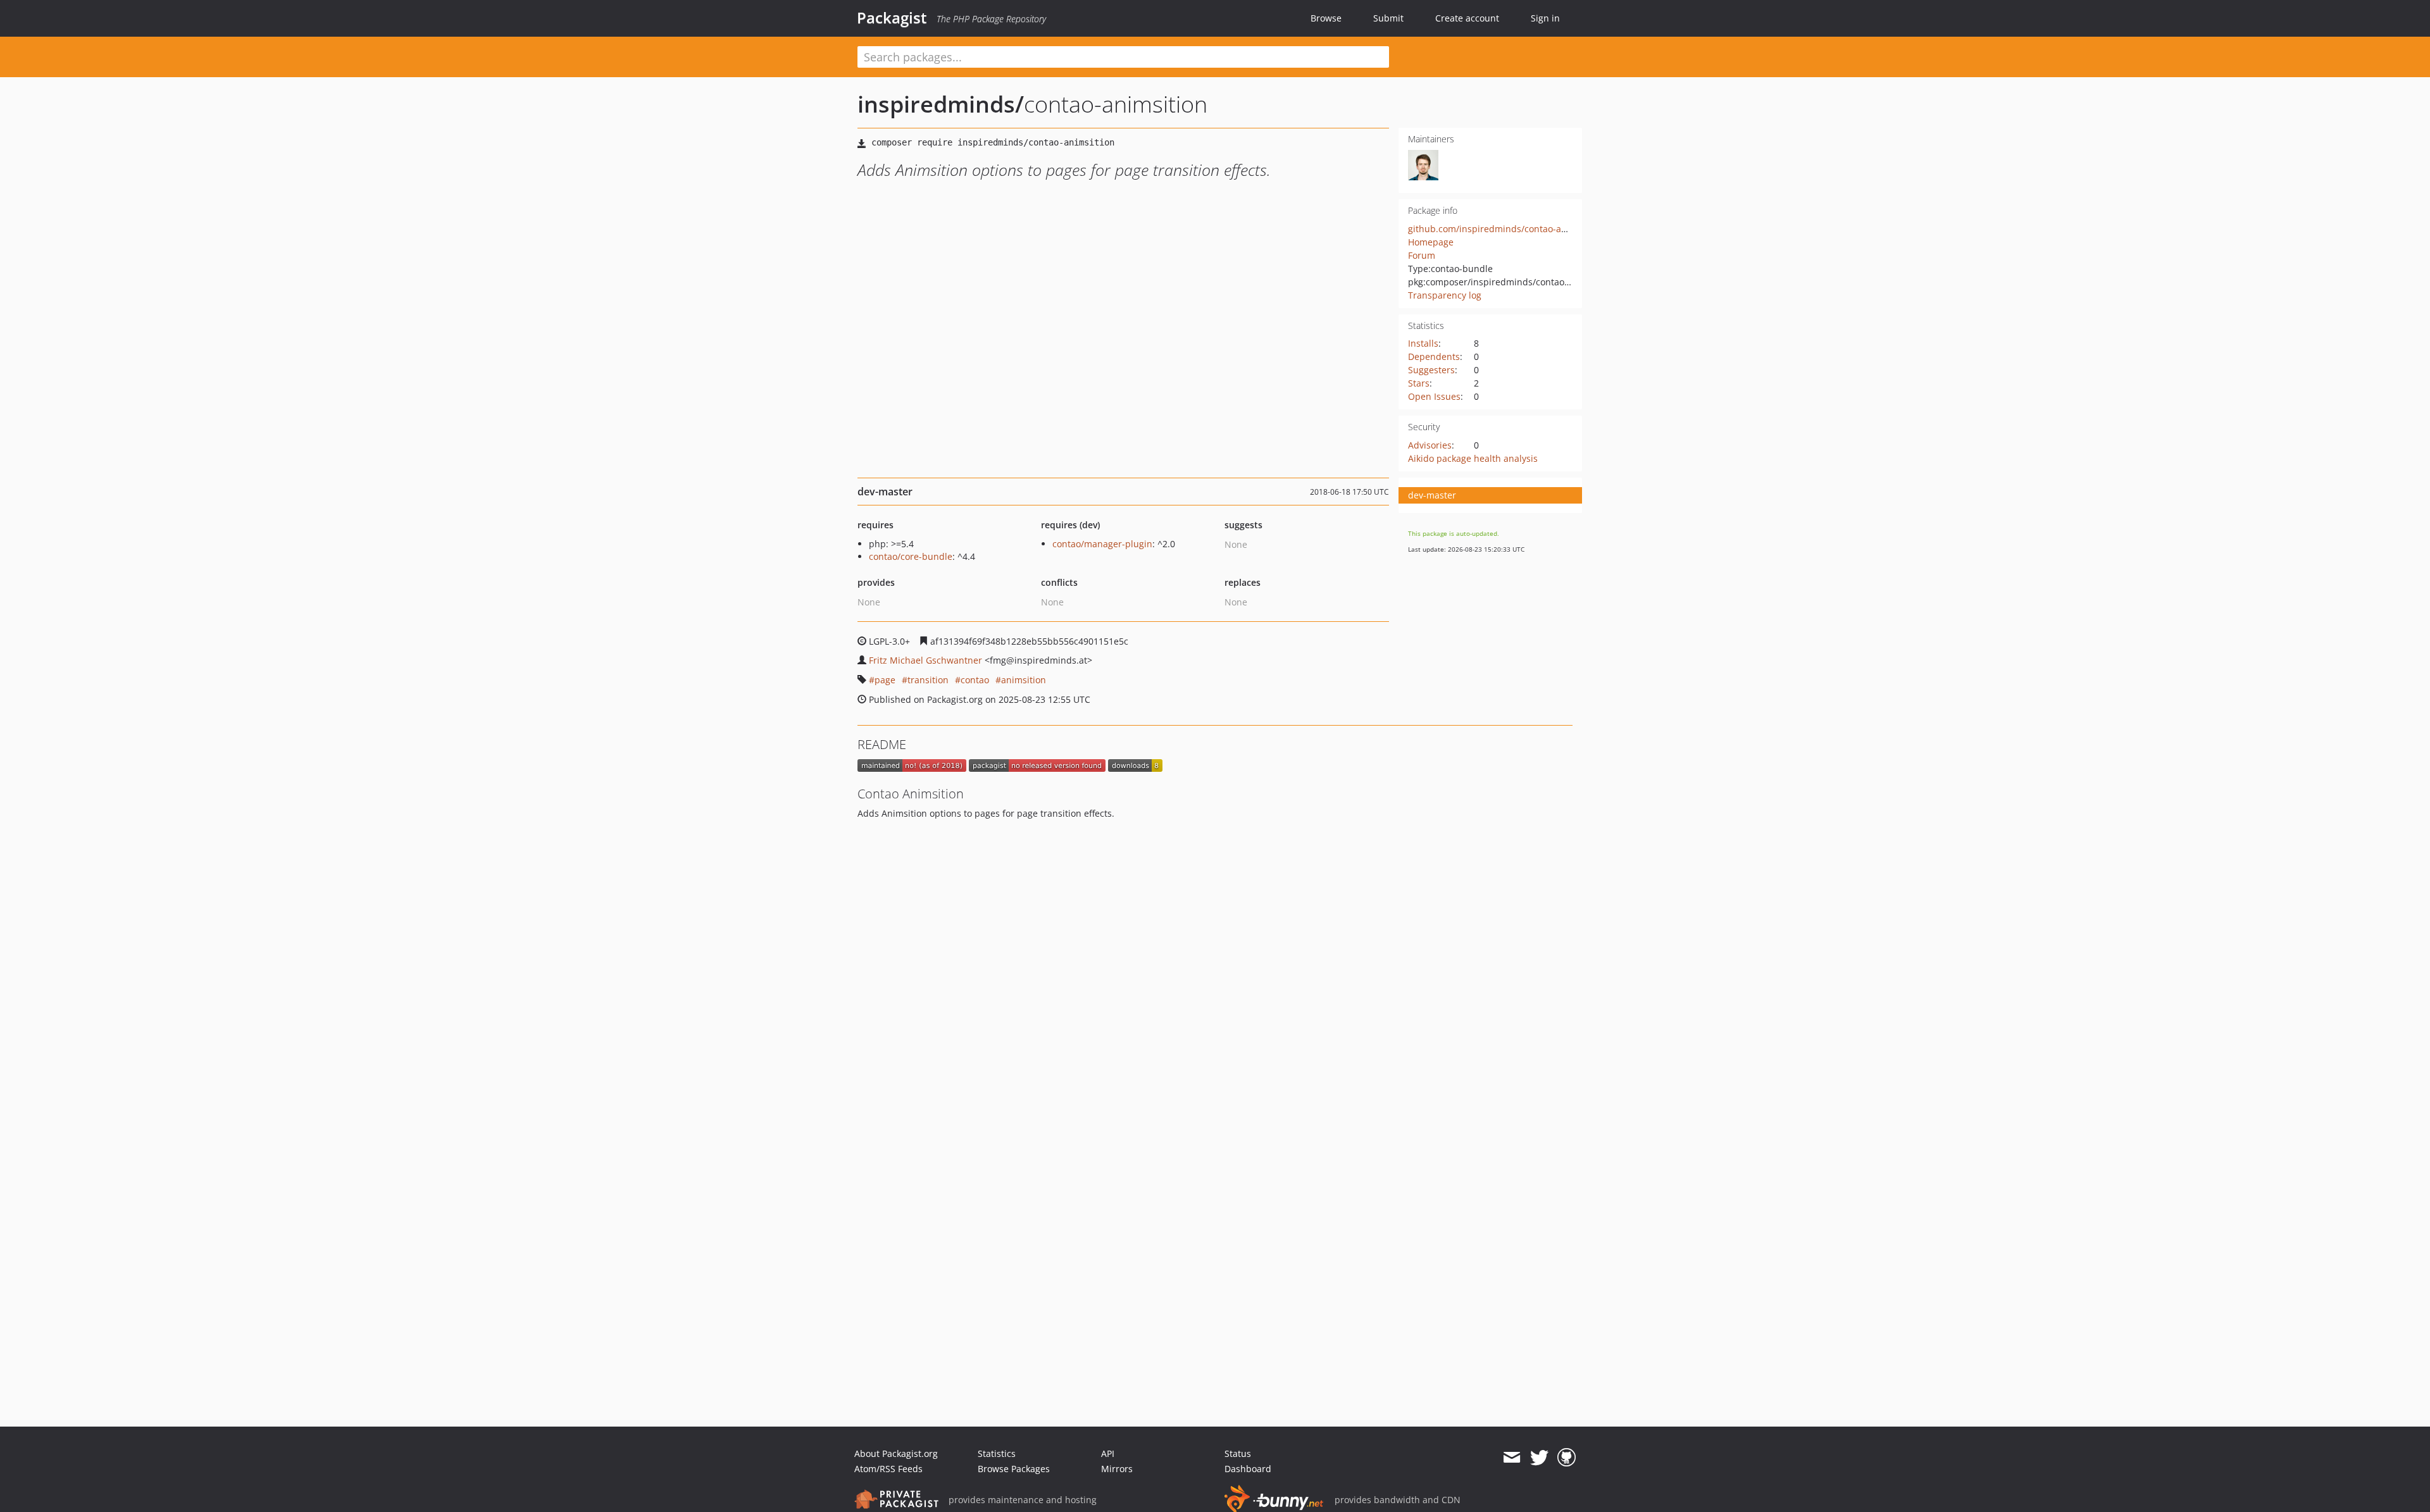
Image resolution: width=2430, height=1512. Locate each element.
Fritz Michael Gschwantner (925, 660)
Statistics (997, 1453)
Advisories (1430, 445)
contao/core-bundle (911, 556)
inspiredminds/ (941, 104)
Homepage (1431, 242)
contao (975, 680)
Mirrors (1117, 1469)
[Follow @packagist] (1539, 1458)
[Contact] (1511, 1458)
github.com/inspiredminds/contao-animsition (1505, 229)
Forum (1422, 255)
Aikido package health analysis (1473, 458)
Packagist (892, 18)
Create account (1467, 18)
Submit (1388, 18)
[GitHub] (1567, 1458)
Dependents (1434, 356)
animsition (1024, 680)
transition (928, 680)
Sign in (1545, 18)
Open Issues (1434, 396)
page (885, 680)
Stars (1419, 383)
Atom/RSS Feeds (888, 1469)
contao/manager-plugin (1102, 544)
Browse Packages (1014, 1469)
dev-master (1432, 495)
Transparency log (1445, 295)
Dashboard (1248, 1469)
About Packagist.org (896, 1453)
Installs (1423, 343)
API (1108, 1453)
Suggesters (1431, 370)
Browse (1326, 18)
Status (1238, 1453)
